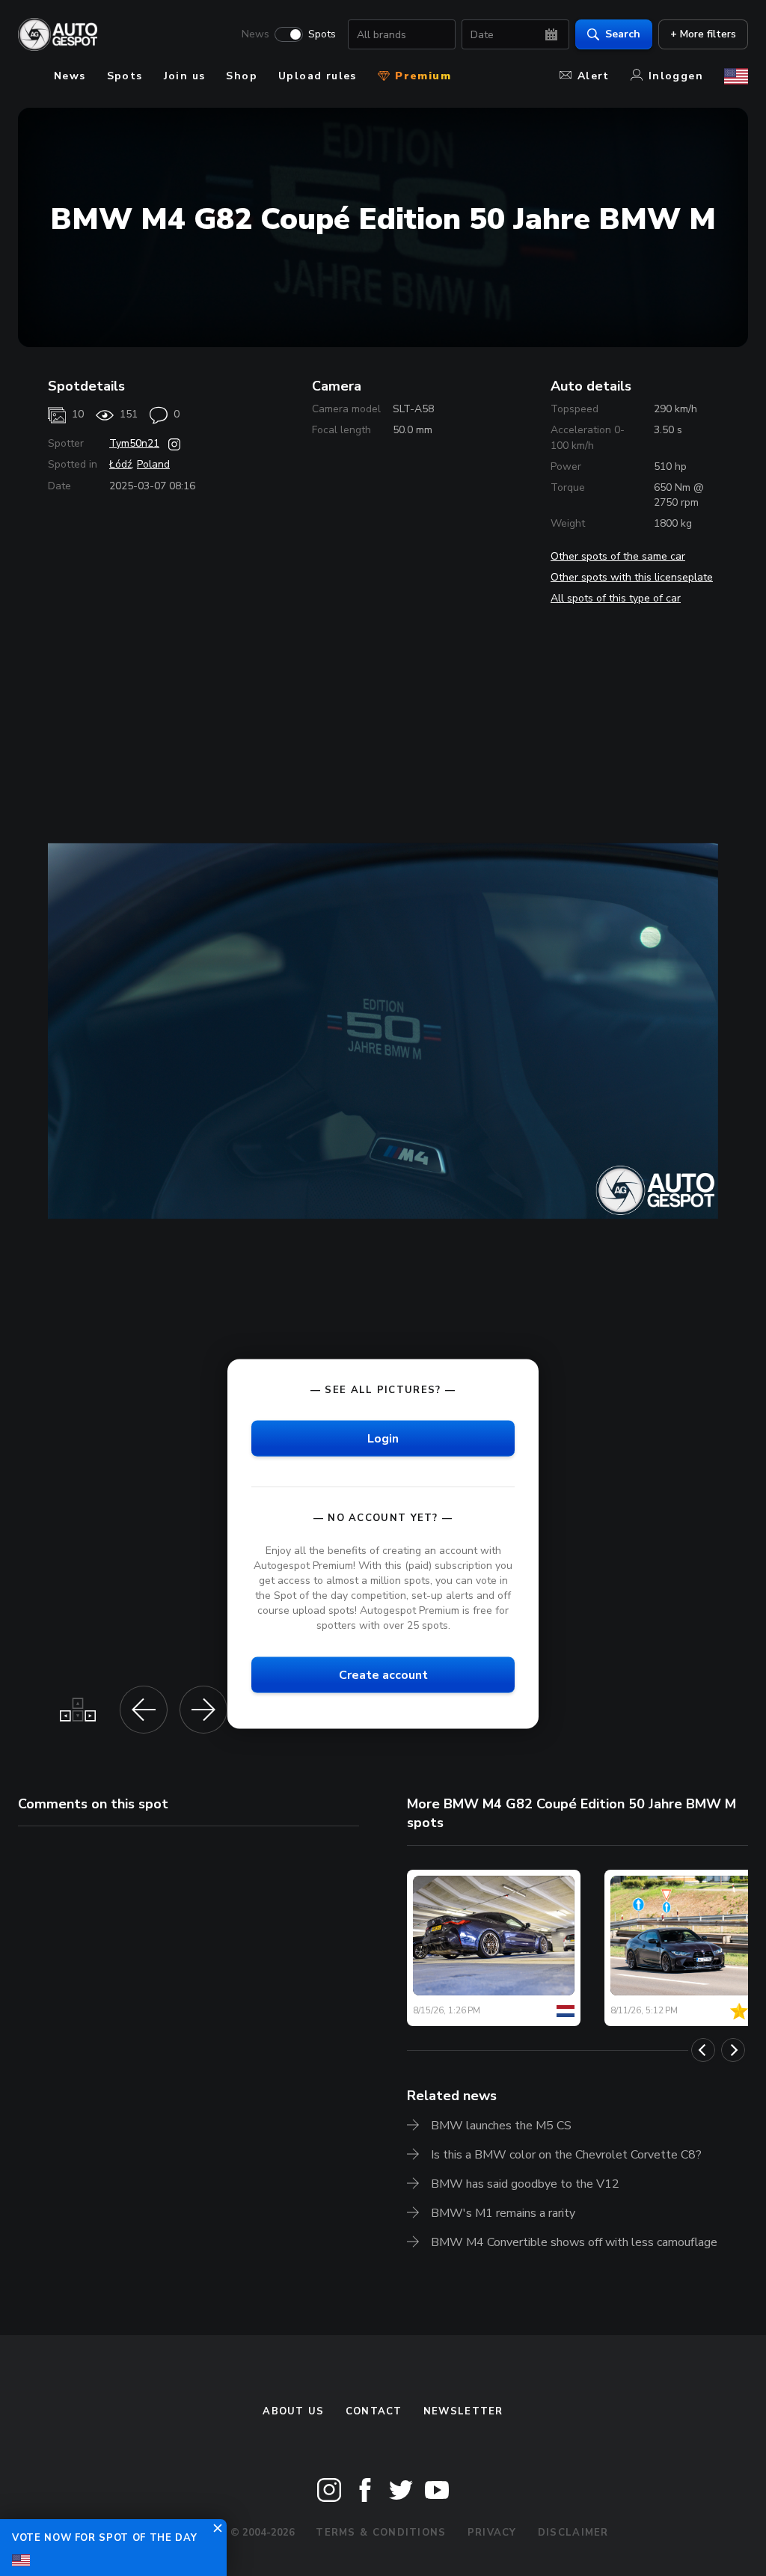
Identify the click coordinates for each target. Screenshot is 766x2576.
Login (383, 1439)
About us (293, 2411)
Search (623, 34)
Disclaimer (573, 2533)
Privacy (492, 2533)
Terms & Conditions (381, 2533)
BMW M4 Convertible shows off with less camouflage (574, 2242)
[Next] (733, 2050)
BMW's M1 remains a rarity (503, 2213)
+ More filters (703, 34)
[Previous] (703, 2050)
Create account (383, 1675)
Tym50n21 (134, 443)
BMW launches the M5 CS (501, 2126)
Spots (322, 34)
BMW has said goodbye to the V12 (525, 2184)
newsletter (463, 2411)
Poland (153, 464)
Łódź (120, 464)
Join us (185, 76)
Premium (421, 76)
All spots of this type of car (616, 598)
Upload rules (318, 76)
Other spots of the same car (618, 556)
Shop (242, 76)
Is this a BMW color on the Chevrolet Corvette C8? (566, 2155)
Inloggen (676, 76)
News (255, 34)
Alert (594, 76)
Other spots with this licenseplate (632, 577)
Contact (374, 2411)
